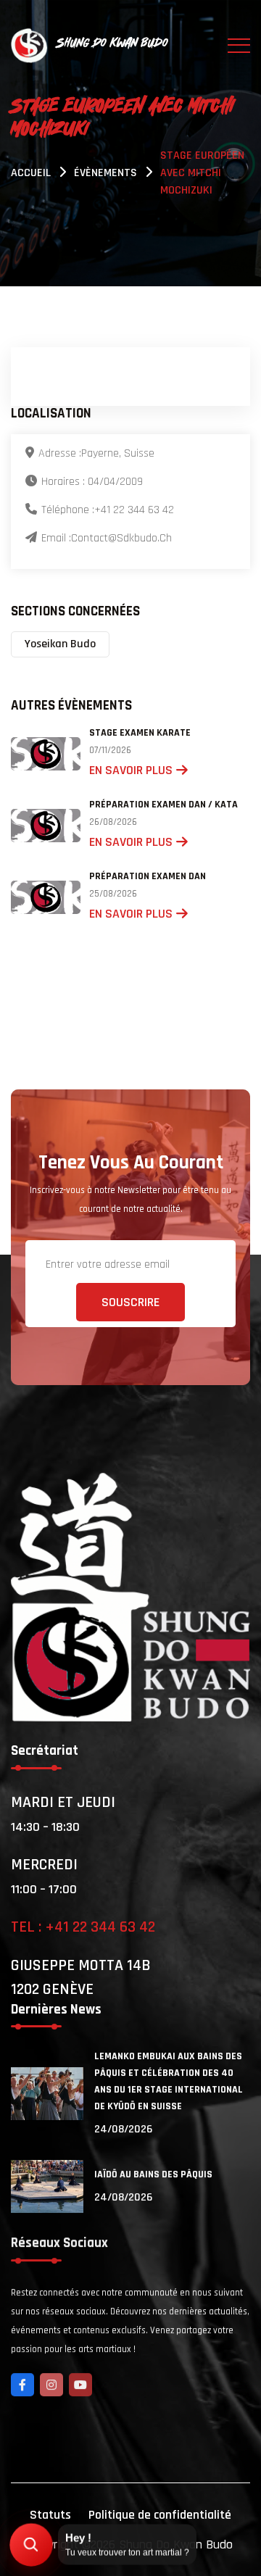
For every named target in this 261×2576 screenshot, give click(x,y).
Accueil (31, 173)
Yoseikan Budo (60, 644)
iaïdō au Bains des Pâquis (153, 2174)
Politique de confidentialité (160, 2515)
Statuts (50, 2515)
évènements (105, 173)
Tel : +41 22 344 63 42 (83, 1927)
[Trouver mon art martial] (31, 2545)
